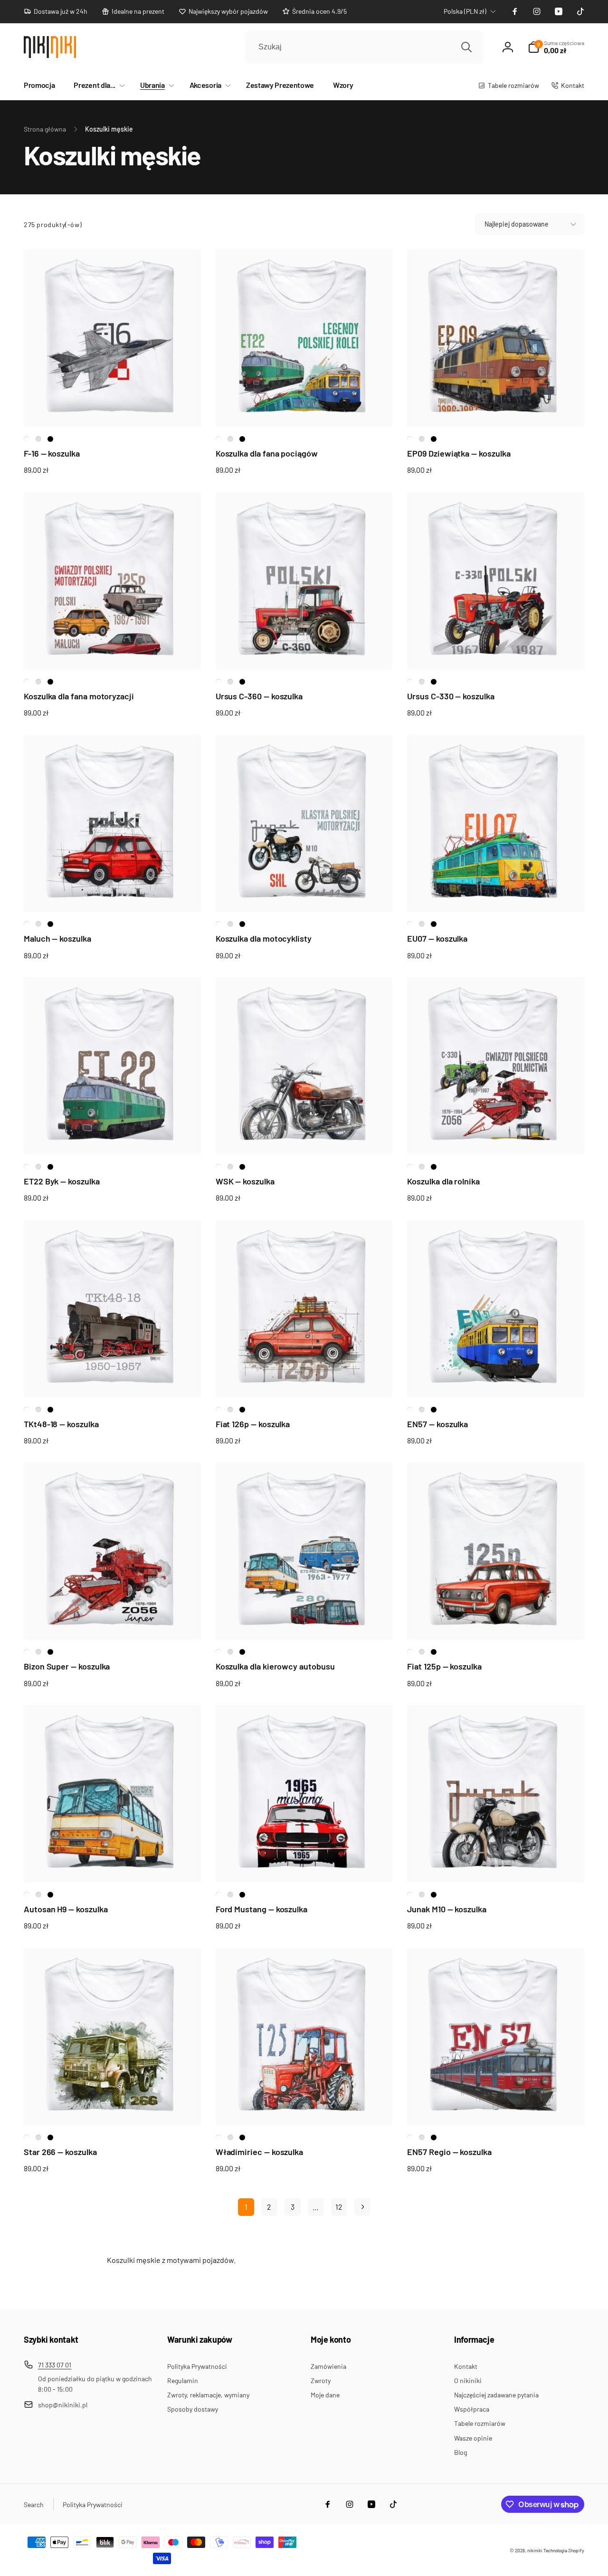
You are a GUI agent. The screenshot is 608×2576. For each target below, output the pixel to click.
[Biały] (27, 439)
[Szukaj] (466, 47)
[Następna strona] (362, 2207)
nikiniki (535, 2550)
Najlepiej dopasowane (517, 224)
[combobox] (364, 47)
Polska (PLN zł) (465, 11)
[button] (97, 85)
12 (339, 2207)
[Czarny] (50, 439)
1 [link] (246, 2207)
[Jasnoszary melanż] (38, 439)
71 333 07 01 (55, 2365)
